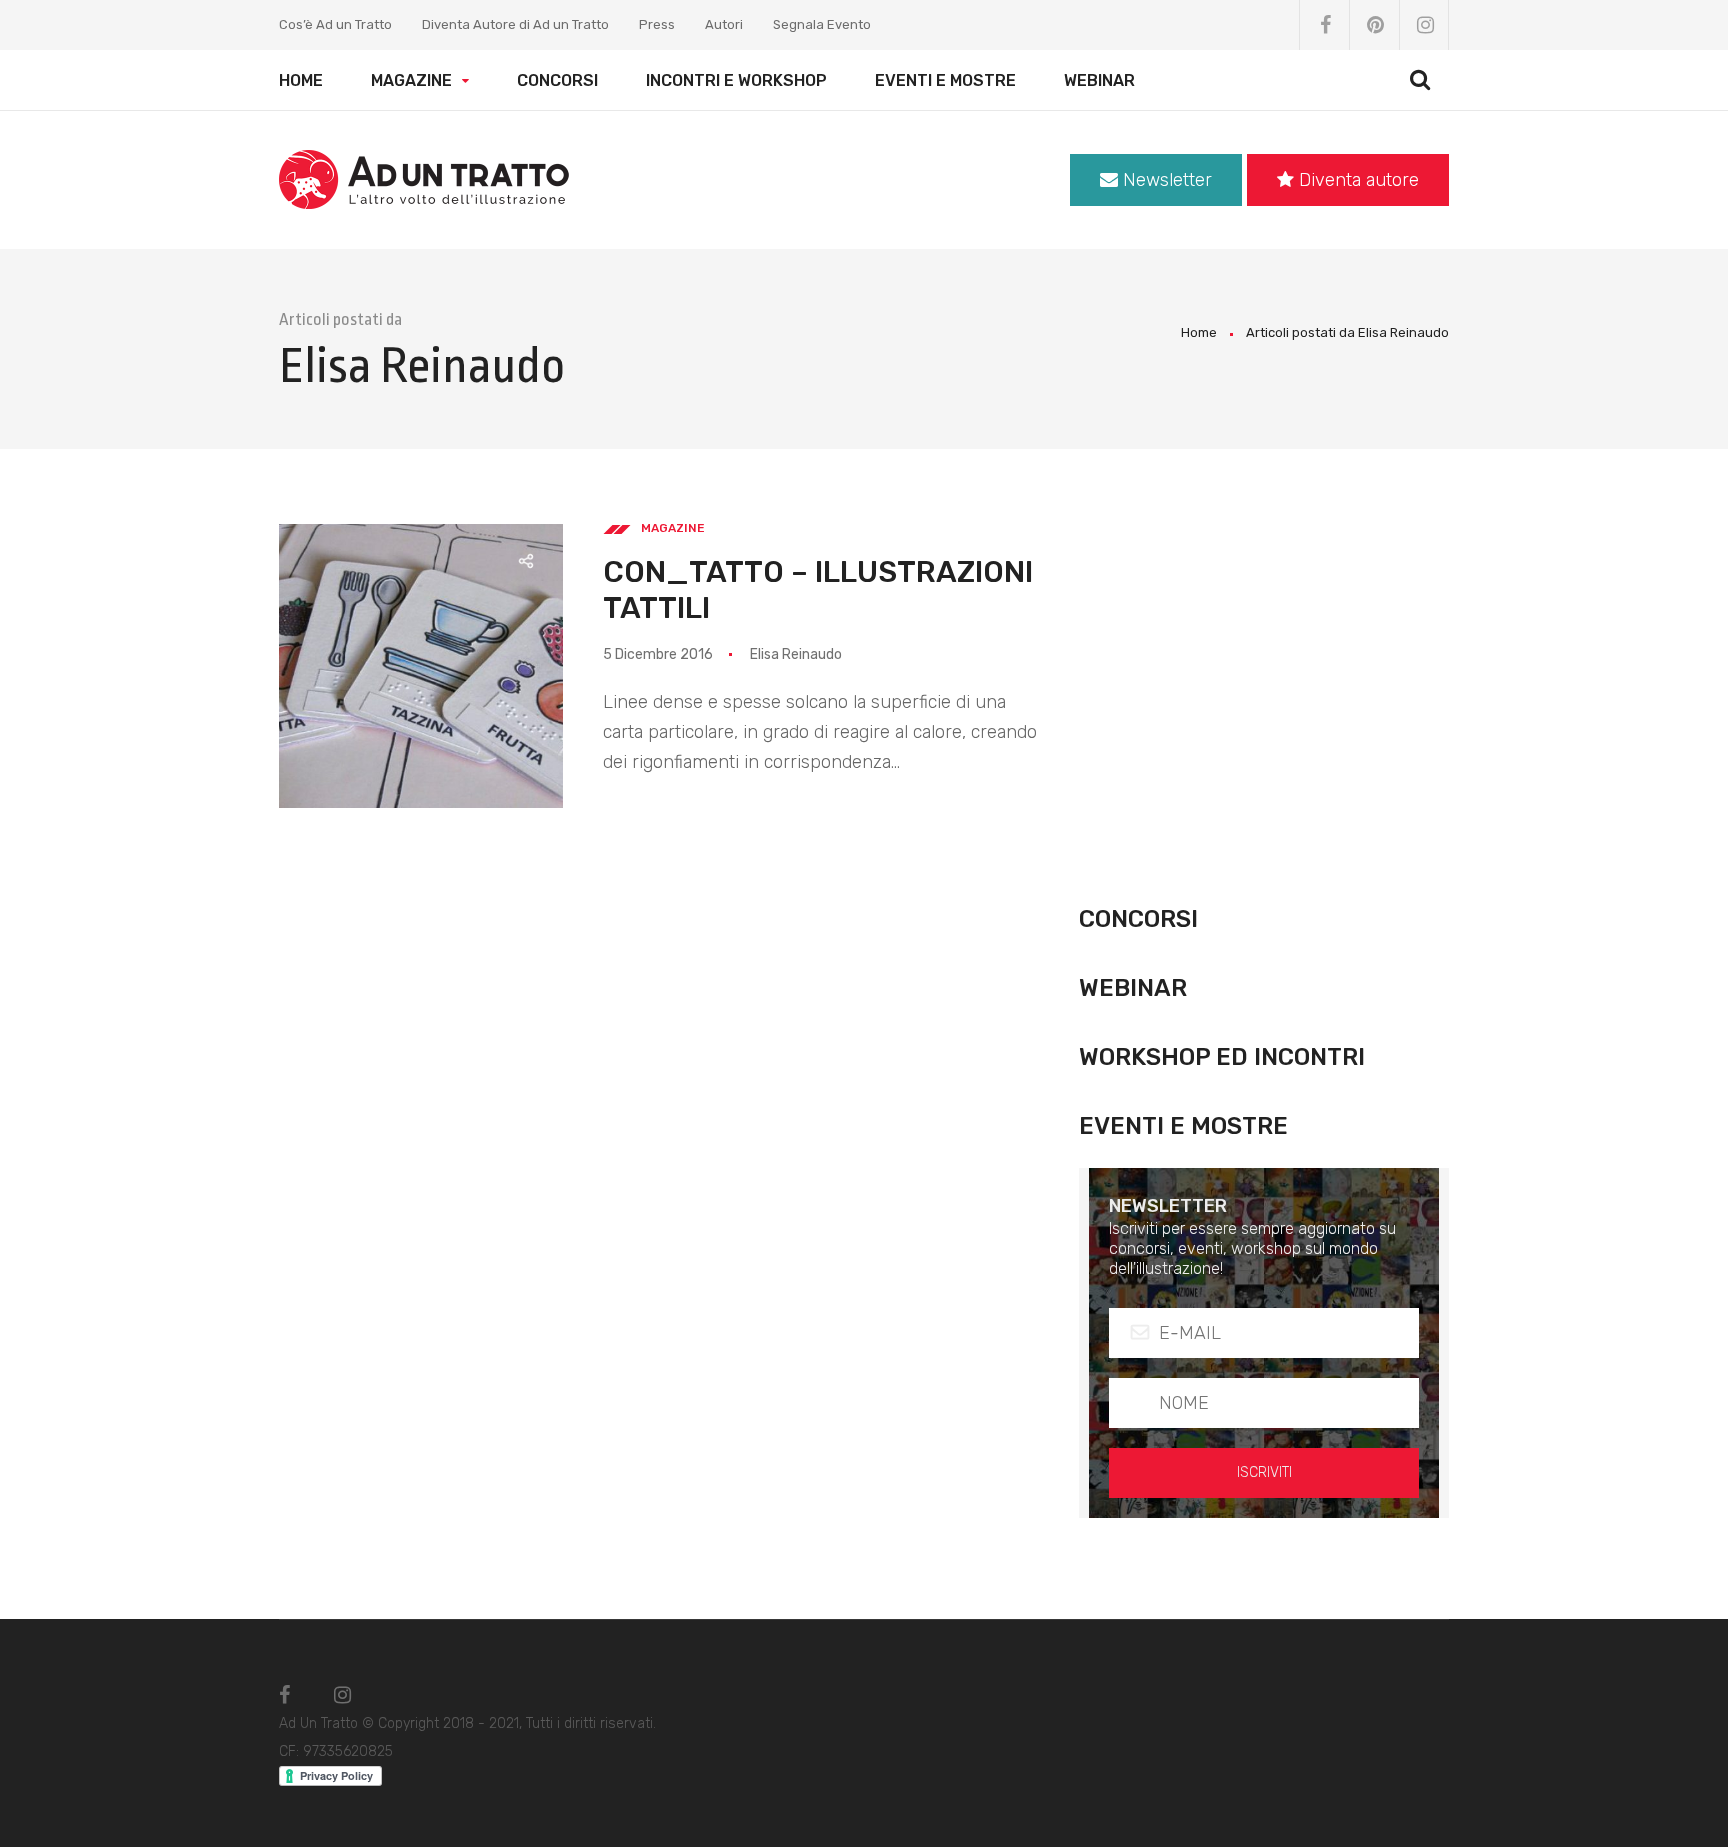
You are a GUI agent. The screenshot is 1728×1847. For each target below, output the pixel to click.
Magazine (411, 80)
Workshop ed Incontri (1222, 1057)
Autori (724, 24)
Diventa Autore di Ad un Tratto (515, 24)
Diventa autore (1356, 180)
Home (301, 80)
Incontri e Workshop (736, 80)
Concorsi (557, 80)
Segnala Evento (822, 24)
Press (657, 24)
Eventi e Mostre (945, 80)
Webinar (1099, 80)
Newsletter (1165, 180)
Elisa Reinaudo (796, 654)
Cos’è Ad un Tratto (335, 24)
